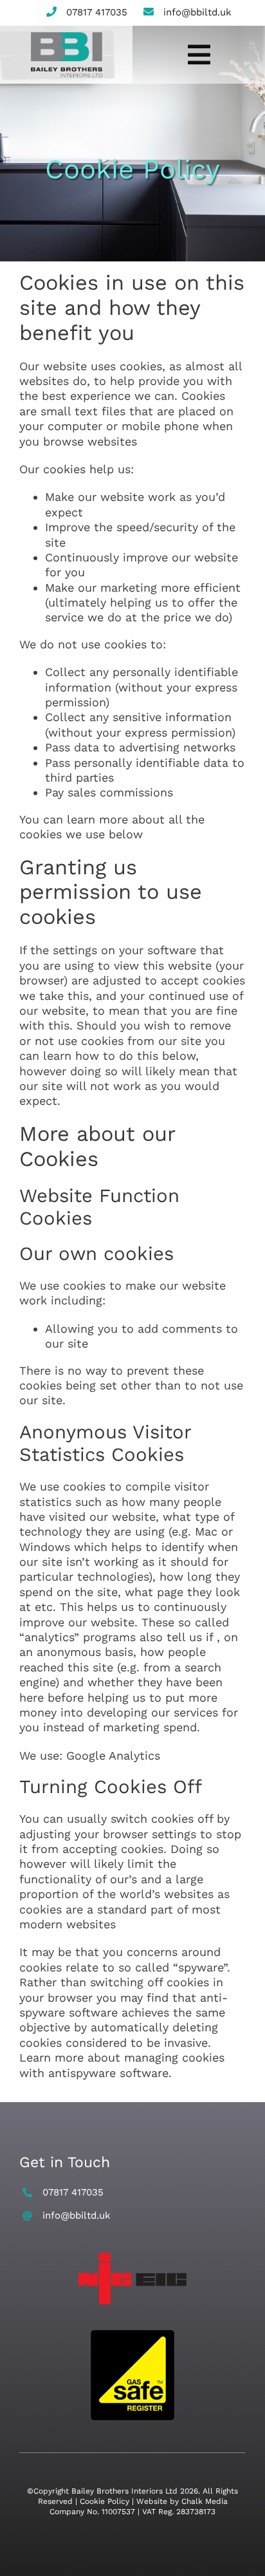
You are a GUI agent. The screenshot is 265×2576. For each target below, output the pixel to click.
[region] (132, 2466)
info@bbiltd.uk (197, 12)
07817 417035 (97, 12)
